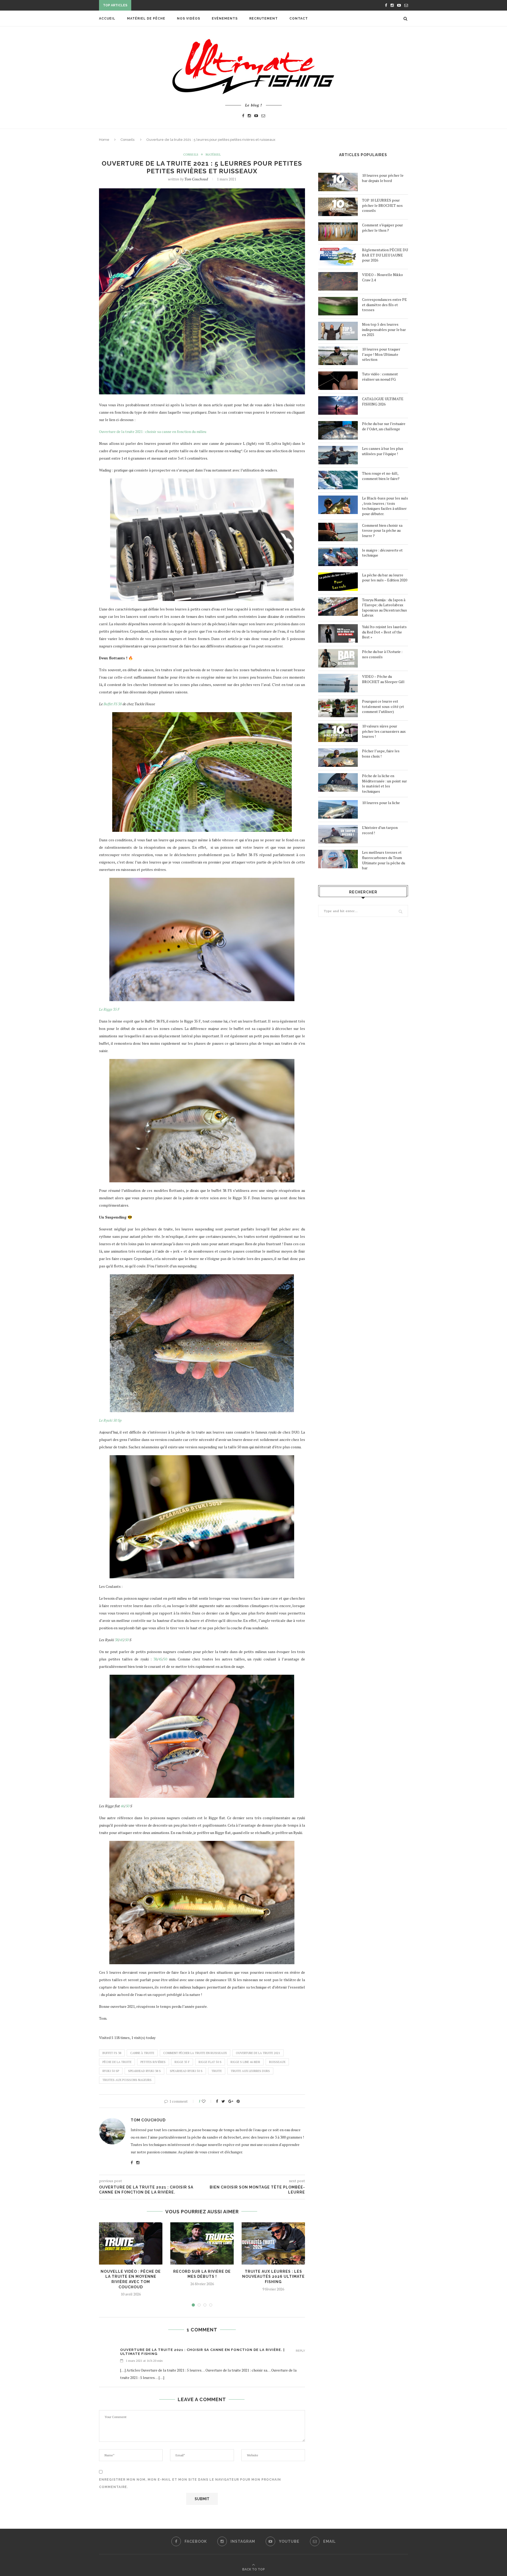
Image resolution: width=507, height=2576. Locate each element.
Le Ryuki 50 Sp (110, 1420)
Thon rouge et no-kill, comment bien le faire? (381, 476)
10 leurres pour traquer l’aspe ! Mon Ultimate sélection (381, 354)
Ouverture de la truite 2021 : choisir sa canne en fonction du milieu (153, 431)
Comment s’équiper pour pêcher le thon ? (382, 228)
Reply (300, 2351)
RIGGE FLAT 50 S (210, 2062)
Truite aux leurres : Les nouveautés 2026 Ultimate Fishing (273, 2277)
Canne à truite (142, 2053)
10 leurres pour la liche (381, 803)
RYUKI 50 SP (111, 2071)
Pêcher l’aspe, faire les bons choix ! (381, 753)
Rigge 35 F (182, 2062)
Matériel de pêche (146, 18)
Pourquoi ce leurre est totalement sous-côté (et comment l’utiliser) (383, 706)
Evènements (225, 18)
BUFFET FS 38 (112, 2053)
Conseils (127, 140)
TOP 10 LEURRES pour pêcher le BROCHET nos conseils (382, 205)
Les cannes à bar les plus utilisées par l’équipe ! (383, 451)
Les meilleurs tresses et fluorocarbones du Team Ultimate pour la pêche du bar (384, 860)
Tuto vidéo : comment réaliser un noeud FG (380, 377)
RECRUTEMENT (264, 18)
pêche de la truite (117, 2062)
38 (117, 1640)
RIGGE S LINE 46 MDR (245, 2062)
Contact (299, 18)
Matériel (213, 155)
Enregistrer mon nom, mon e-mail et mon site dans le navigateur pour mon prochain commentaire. (190, 2483)
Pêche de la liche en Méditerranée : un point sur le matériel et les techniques (384, 783)
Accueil (107, 18)
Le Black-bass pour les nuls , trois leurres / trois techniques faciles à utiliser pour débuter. (385, 506)
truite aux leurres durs (250, 2071)
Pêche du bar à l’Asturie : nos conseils (382, 654)
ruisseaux (277, 2062)
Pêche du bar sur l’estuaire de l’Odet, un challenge (384, 426)
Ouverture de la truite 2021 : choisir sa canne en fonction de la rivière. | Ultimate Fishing (202, 2352)
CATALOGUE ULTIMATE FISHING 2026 (383, 401)
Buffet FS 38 (113, 704)
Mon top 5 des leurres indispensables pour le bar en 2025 (384, 329)
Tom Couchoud (196, 179)
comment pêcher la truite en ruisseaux (195, 2053)
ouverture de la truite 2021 (258, 2053)
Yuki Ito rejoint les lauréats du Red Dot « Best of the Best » (384, 632)
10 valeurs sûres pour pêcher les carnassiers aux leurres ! (384, 731)
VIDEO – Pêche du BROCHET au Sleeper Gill (383, 679)
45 (122, 1640)
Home (104, 140)
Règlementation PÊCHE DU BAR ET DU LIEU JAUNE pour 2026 (385, 255)
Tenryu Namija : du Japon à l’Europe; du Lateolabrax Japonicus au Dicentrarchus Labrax (384, 608)
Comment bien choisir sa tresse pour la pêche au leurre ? (382, 530)
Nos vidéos (189, 18)
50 (127, 1640)
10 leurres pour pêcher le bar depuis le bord (383, 178)
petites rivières (153, 2062)
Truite (217, 2071)
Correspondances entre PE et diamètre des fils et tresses (384, 305)
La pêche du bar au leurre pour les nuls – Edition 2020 (385, 578)
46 (123, 1806)
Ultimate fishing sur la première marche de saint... (186, 6)
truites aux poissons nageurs (127, 2080)
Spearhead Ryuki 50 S (186, 2071)
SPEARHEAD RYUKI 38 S (144, 2071)
